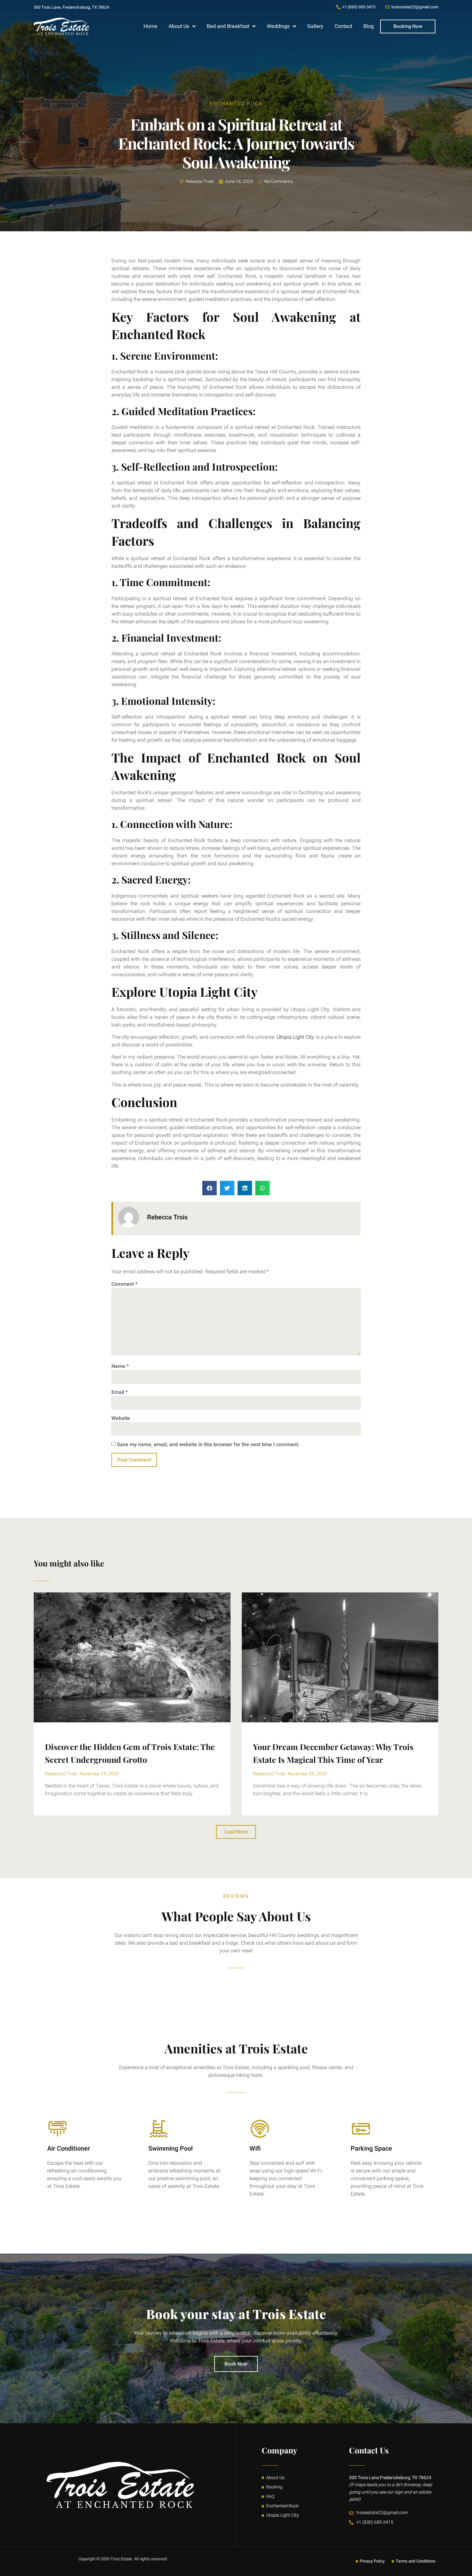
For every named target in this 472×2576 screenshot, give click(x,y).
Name (120, 1366)
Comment (124, 1284)
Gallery (315, 26)
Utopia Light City (295, 1037)
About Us (179, 26)
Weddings (278, 26)
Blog (369, 26)
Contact (343, 26)
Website (121, 1418)
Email (120, 1392)
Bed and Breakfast (228, 26)
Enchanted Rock (236, 104)
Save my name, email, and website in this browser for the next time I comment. (208, 1445)
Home (150, 26)
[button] (210, 1188)
